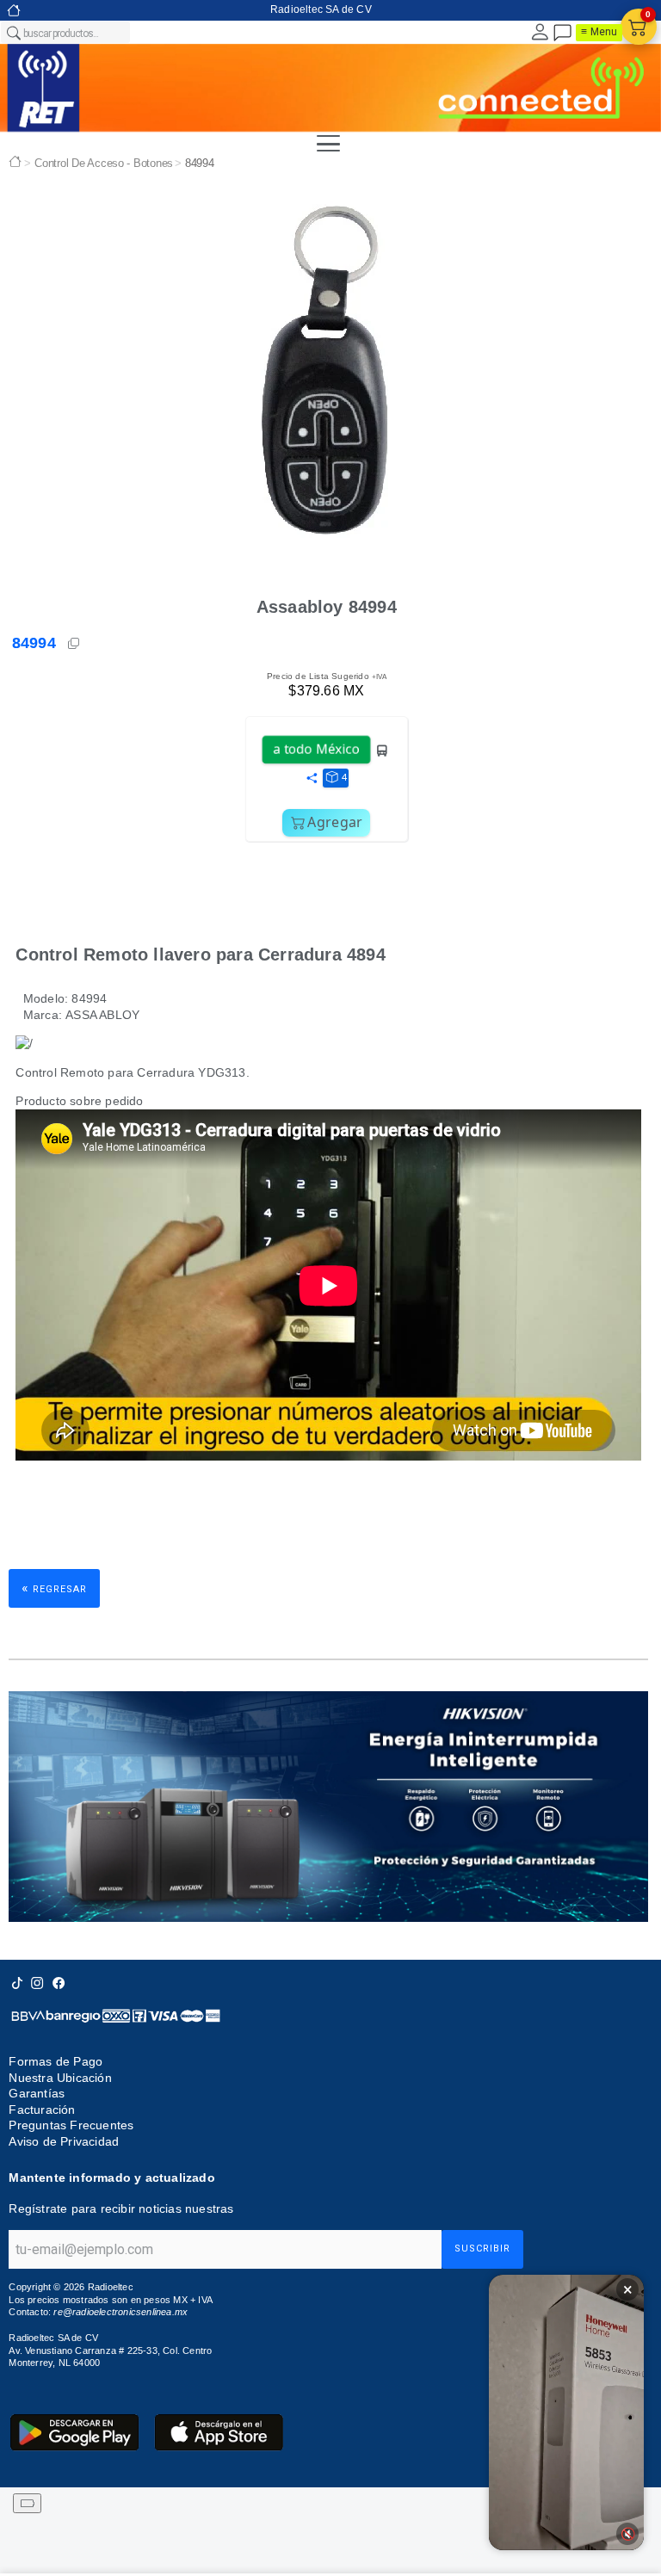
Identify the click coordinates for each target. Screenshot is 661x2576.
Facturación (42, 2110)
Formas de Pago (56, 2061)
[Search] (13, 33)
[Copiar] (75, 644)
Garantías (37, 2093)
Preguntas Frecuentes (71, 2125)
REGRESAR (54, 1588)
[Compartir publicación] (312, 779)
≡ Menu (599, 32)
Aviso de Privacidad (64, 2141)
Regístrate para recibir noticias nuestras (121, 2208)
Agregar (335, 822)
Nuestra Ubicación (60, 2078)
